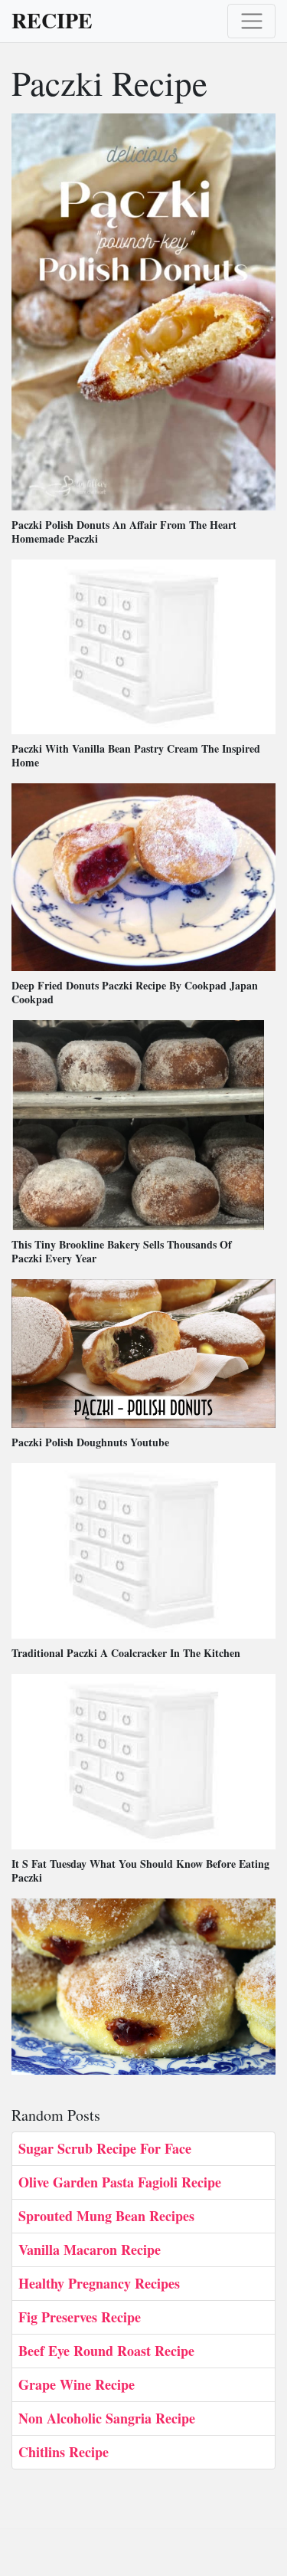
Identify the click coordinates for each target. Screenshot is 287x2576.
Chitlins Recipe (64, 2452)
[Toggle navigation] (251, 21)
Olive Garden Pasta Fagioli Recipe (120, 2182)
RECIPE (52, 21)
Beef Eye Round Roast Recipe (106, 2351)
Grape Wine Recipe (77, 2384)
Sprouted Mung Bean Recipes (106, 2216)
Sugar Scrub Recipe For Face (105, 2148)
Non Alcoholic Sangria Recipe (107, 2418)
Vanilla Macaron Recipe (90, 2249)
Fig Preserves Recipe (80, 2317)
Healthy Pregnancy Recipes (99, 2283)
